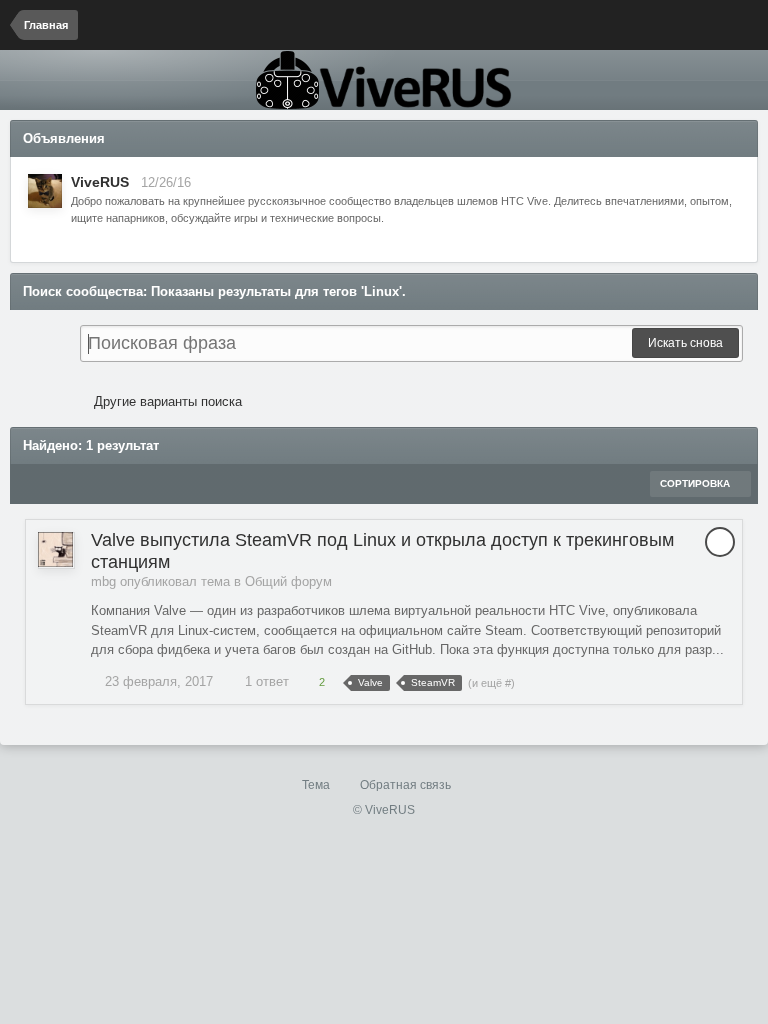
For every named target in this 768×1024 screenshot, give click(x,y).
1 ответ (265, 681)
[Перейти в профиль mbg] (55, 549)
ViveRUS (100, 182)
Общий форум (288, 581)
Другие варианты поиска (166, 401)
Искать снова (685, 343)
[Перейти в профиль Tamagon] (45, 191)
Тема (317, 785)
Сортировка (696, 483)
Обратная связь (405, 785)
